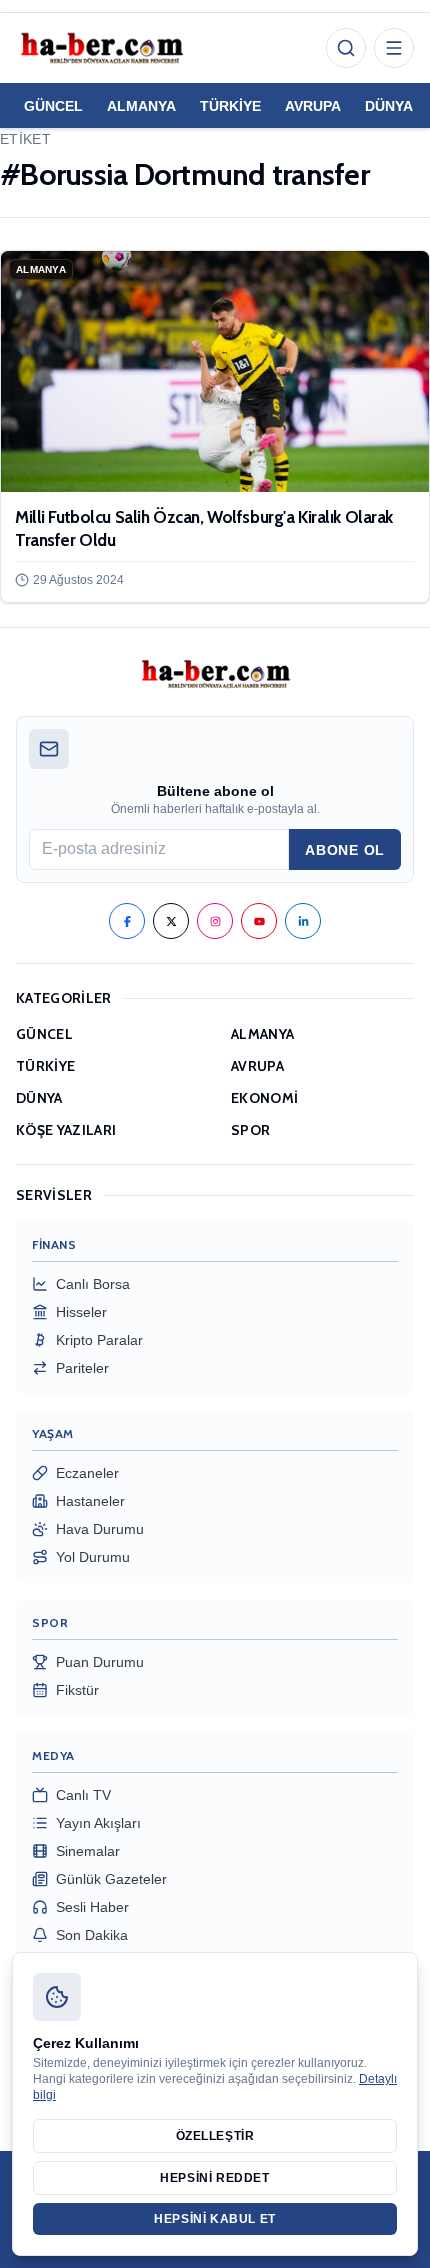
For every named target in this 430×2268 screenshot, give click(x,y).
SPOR (250, 1130)
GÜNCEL (53, 106)
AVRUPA (313, 106)
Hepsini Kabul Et (215, 2219)
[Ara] (346, 48)
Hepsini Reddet (214, 2178)
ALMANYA (141, 106)
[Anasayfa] (101, 48)
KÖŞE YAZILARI (66, 1130)
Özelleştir (215, 2136)
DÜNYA (389, 106)
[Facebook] (127, 921)
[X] (171, 921)
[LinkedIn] (303, 921)
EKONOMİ (264, 1098)
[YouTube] (259, 921)
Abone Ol (345, 850)
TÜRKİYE (230, 106)
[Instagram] (215, 921)
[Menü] (394, 48)
